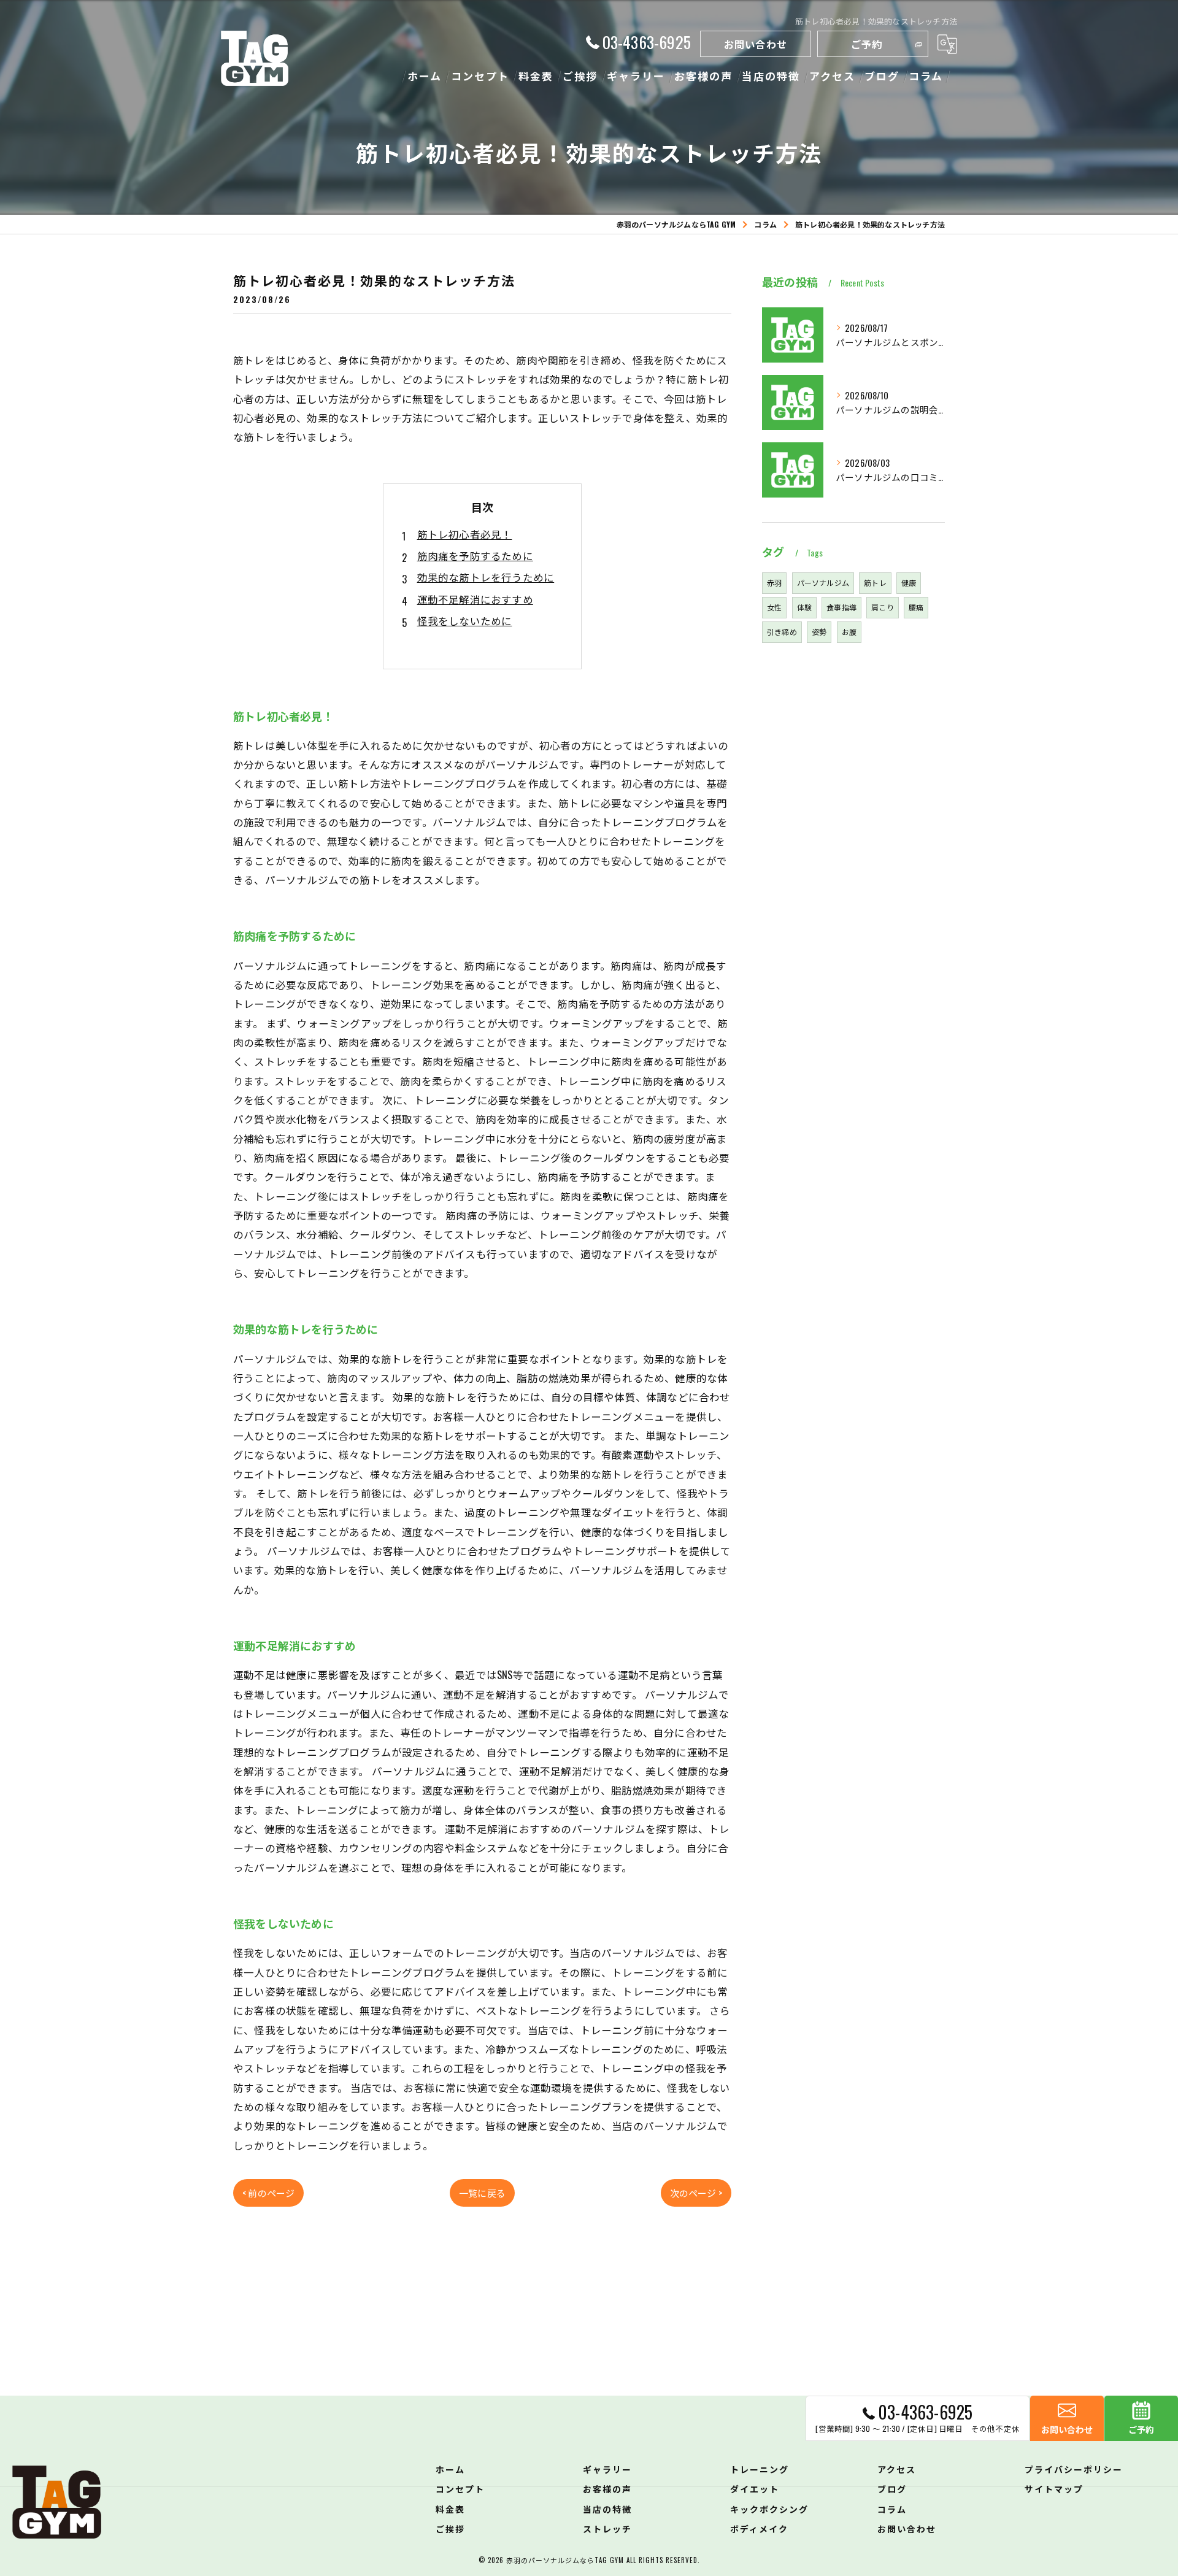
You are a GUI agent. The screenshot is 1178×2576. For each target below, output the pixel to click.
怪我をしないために (465, 621)
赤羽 (774, 582)
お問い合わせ (756, 44)
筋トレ (875, 582)
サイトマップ (1054, 2489)
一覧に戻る (482, 2193)
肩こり (883, 607)
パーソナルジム (823, 582)
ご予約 (867, 44)
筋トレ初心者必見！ (465, 534)
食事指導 (841, 607)
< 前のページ (268, 2193)
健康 (909, 582)
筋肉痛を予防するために (475, 556)
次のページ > (696, 2193)
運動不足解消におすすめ (475, 599)
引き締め (782, 632)
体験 (804, 607)
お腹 (849, 632)
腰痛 (916, 607)
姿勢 (819, 632)
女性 (774, 607)
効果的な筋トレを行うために (486, 577)
